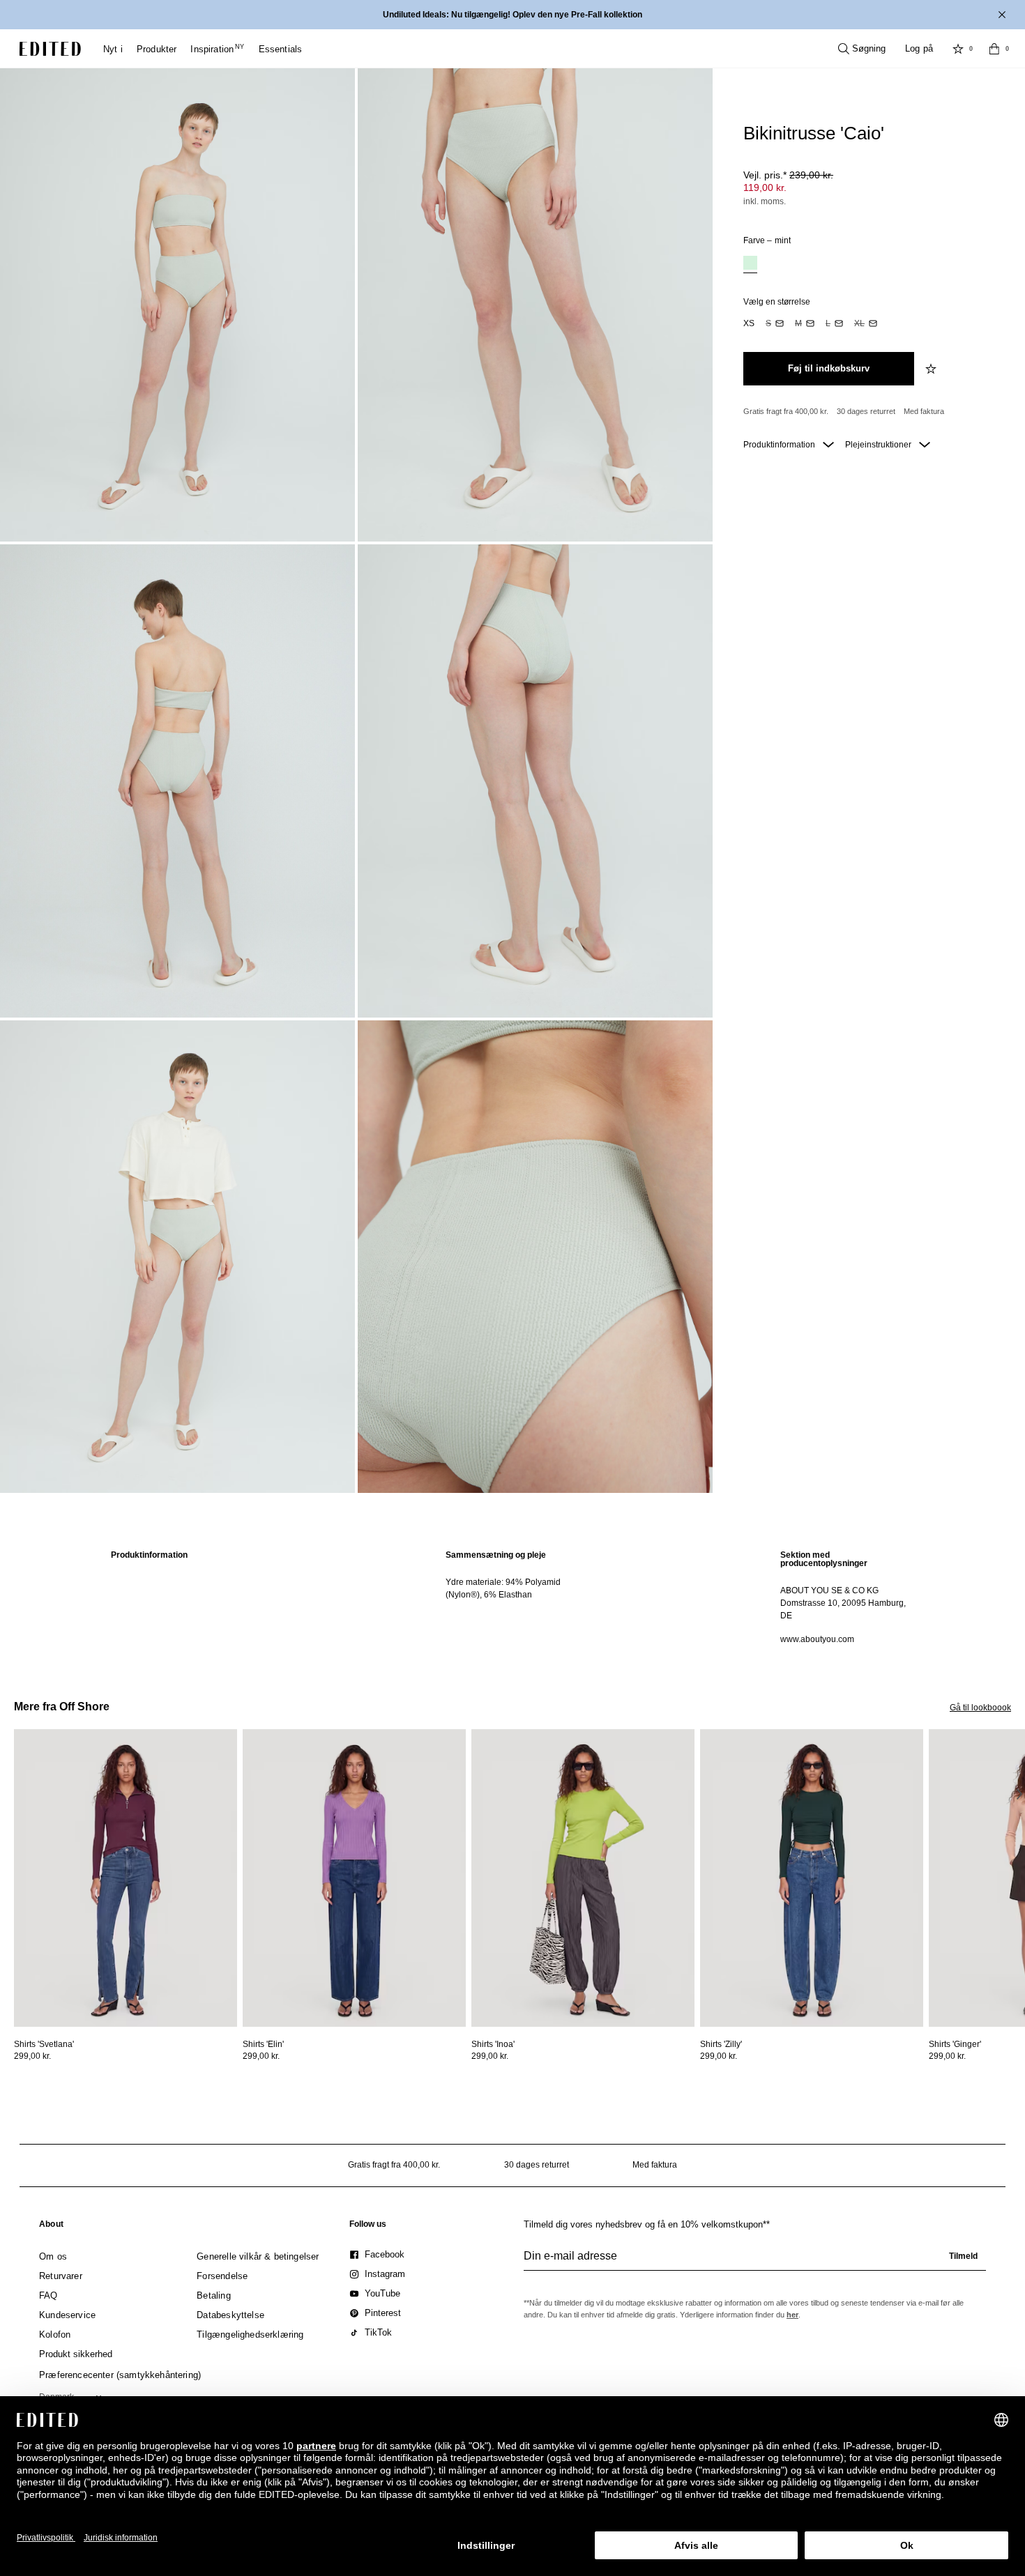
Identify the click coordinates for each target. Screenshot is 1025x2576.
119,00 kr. (765, 187)
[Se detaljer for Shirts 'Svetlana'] (126, 1878)
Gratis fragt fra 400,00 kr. (786, 411)
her (792, 2315)
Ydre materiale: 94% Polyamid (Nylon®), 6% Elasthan (503, 1588)
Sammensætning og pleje (496, 1555)
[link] (51, 2227)
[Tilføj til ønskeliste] (932, 369)
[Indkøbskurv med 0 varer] (994, 49)
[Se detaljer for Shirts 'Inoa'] (583, 1878)
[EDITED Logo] (50, 49)
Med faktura (924, 411)
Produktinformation (780, 445)
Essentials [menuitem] (281, 49)
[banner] (512, 15)
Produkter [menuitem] (157, 49)
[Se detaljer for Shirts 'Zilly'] (812, 1878)
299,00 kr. (32, 2056)
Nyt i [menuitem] (113, 49)
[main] (512, 1597)
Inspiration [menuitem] (217, 49)
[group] (755, 2262)
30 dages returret (866, 411)
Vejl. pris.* (788, 175)
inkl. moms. (765, 201)
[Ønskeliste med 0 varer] (958, 49)
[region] (178, 1597)
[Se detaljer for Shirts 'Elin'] (354, 1878)
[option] (750, 264)
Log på (919, 48)
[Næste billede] (1019, 1793)
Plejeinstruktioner (879, 445)
